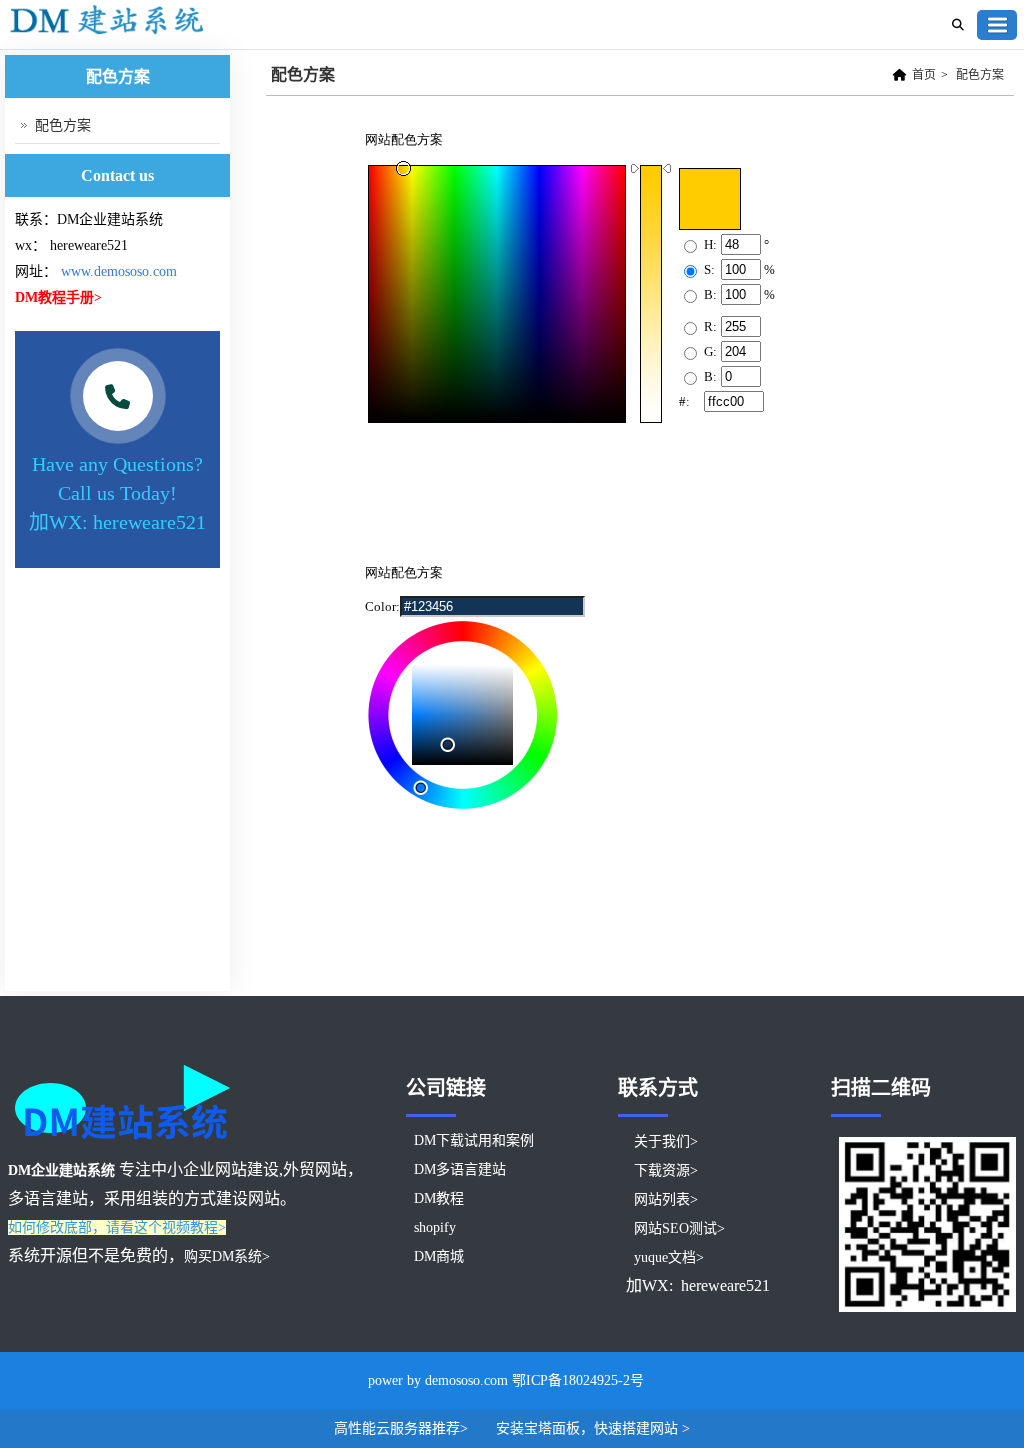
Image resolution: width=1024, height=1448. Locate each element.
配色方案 (980, 75)
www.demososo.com (119, 271)
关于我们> (666, 1141)
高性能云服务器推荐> (403, 1428)
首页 (924, 75)
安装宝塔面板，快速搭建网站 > (593, 1428)
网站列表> (666, 1199)
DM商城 (439, 1256)
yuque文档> (669, 1257)
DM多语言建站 (460, 1169)
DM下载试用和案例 (474, 1140)
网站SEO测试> (679, 1228)
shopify (435, 1227)
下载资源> (666, 1170)
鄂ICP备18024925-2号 (578, 1380)
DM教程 (439, 1198)
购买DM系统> (227, 1256)
